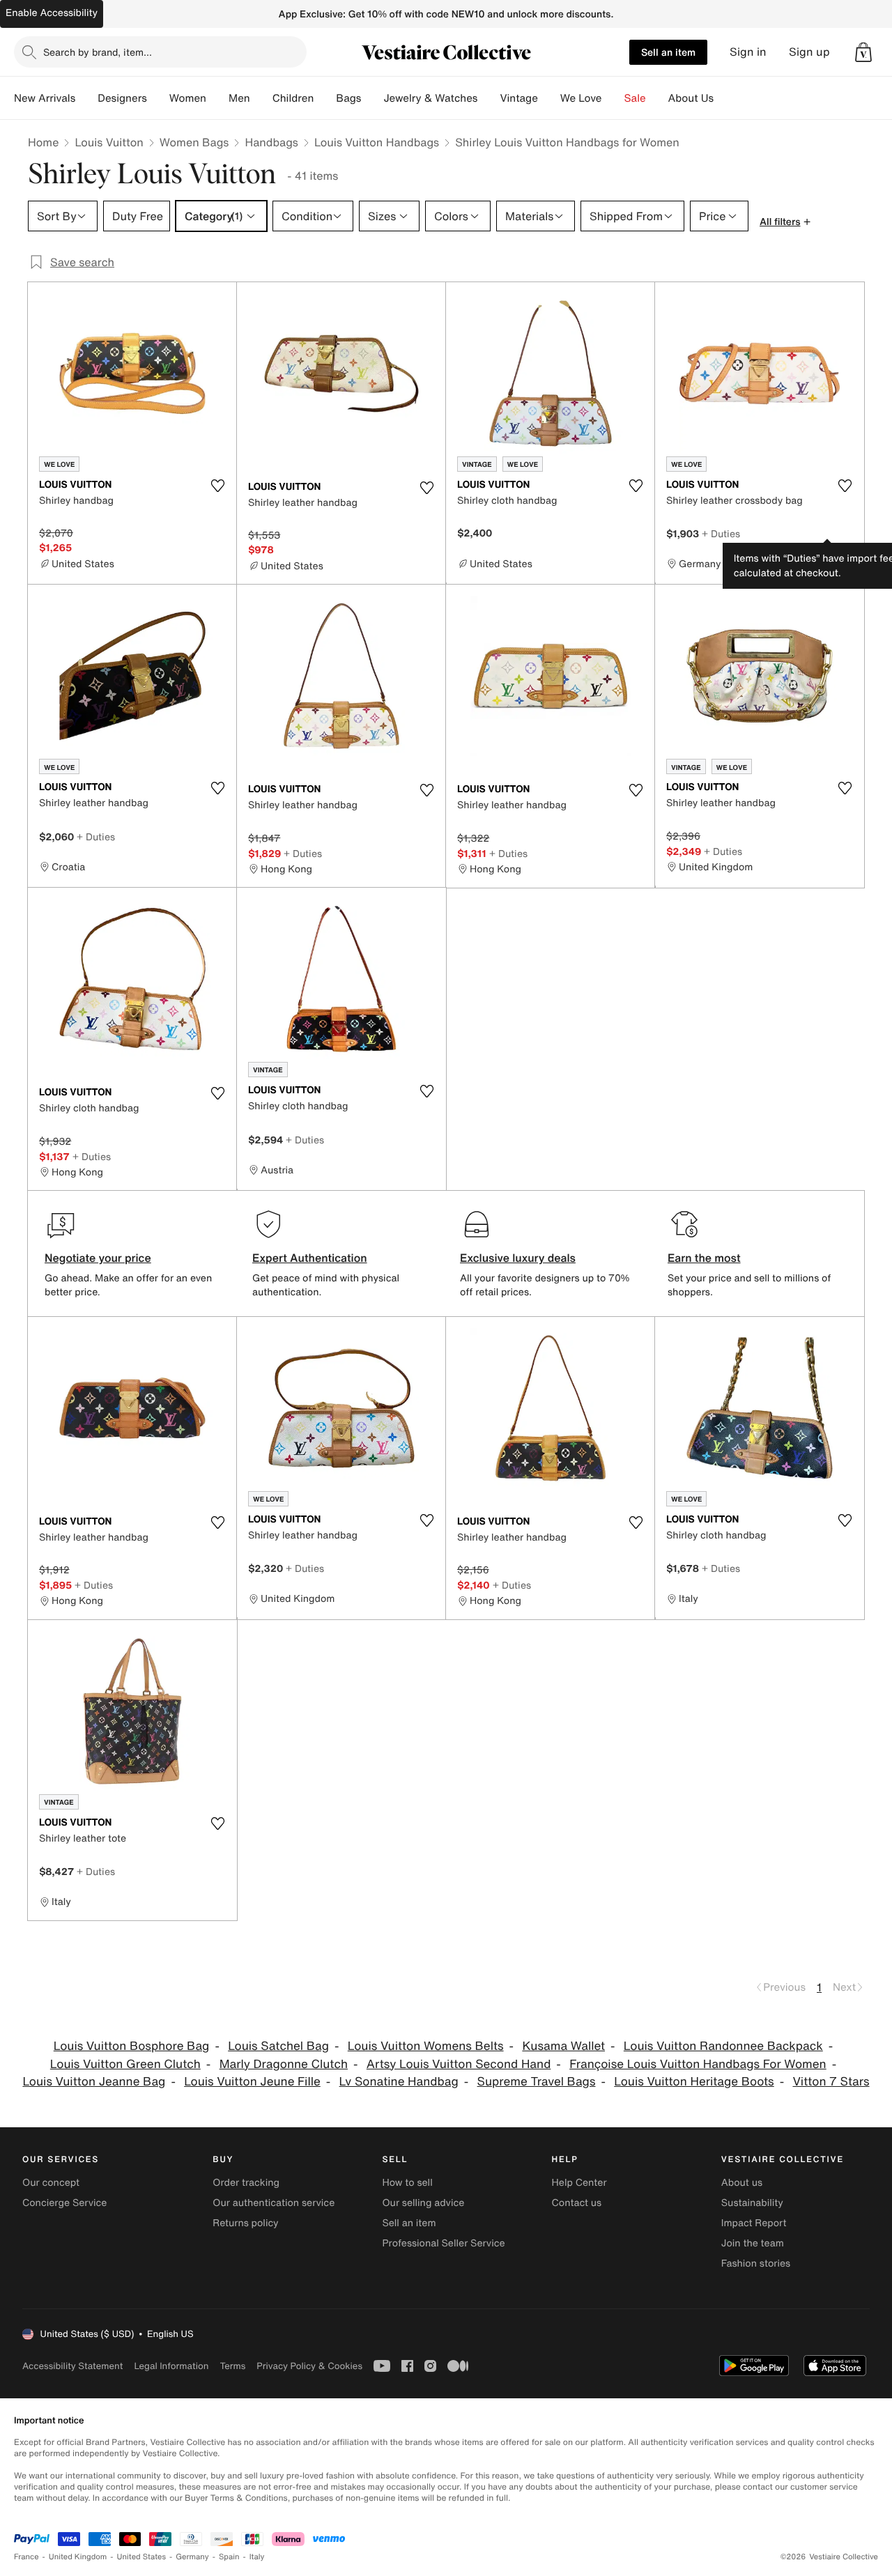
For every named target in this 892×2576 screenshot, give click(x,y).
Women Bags (194, 142)
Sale (635, 98)
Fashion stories (756, 2263)
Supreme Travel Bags (537, 2082)
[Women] (217, 98)
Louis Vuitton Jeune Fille (252, 2082)
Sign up (809, 52)
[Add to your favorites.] (217, 486)
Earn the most (704, 1258)
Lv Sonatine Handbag (399, 2082)
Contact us (577, 2203)
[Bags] (372, 98)
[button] (863, 52)
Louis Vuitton (109, 142)
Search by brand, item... (98, 52)
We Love (581, 98)
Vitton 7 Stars (831, 2082)
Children (293, 98)
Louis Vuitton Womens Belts (426, 2046)
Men (239, 98)
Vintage (518, 98)
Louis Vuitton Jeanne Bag (94, 2082)
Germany (192, 2557)
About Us (691, 98)
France (26, 2557)
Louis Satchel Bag (278, 2046)
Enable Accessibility (52, 13)
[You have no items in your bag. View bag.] (863, 52)
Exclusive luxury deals (518, 1258)
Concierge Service (64, 2203)
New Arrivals (45, 98)
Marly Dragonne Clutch (284, 2064)
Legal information (171, 2366)
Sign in (748, 52)
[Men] (261, 98)
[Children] (325, 98)
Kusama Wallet (563, 2046)
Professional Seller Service (443, 2243)
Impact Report (754, 2223)
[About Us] (725, 98)
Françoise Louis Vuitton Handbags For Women (698, 2064)
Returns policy (245, 2223)
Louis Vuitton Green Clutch (125, 2064)
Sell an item (668, 52)
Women (188, 98)
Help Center (579, 2183)
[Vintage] (549, 98)
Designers (122, 98)
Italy (257, 2557)
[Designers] (158, 98)
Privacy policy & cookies (309, 2366)
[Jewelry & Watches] (489, 98)
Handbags (271, 142)
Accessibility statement (72, 2366)
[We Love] (613, 98)
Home (43, 142)
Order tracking (246, 2183)
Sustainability (752, 2203)
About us (742, 2183)
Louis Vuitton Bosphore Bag (132, 2046)
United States (142, 2557)
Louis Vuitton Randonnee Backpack (723, 2046)
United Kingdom (78, 2557)
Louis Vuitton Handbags (377, 142)
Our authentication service (274, 2203)
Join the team (753, 2243)
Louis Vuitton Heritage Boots (694, 2082)
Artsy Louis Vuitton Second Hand (459, 2064)
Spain (229, 2557)
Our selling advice (423, 2203)
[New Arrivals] (86, 98)
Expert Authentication (310, 1258)
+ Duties (721, 533)
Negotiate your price (98, 1258)
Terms (232, 2366)
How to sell (407, 2183)
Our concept (51, 2183)
